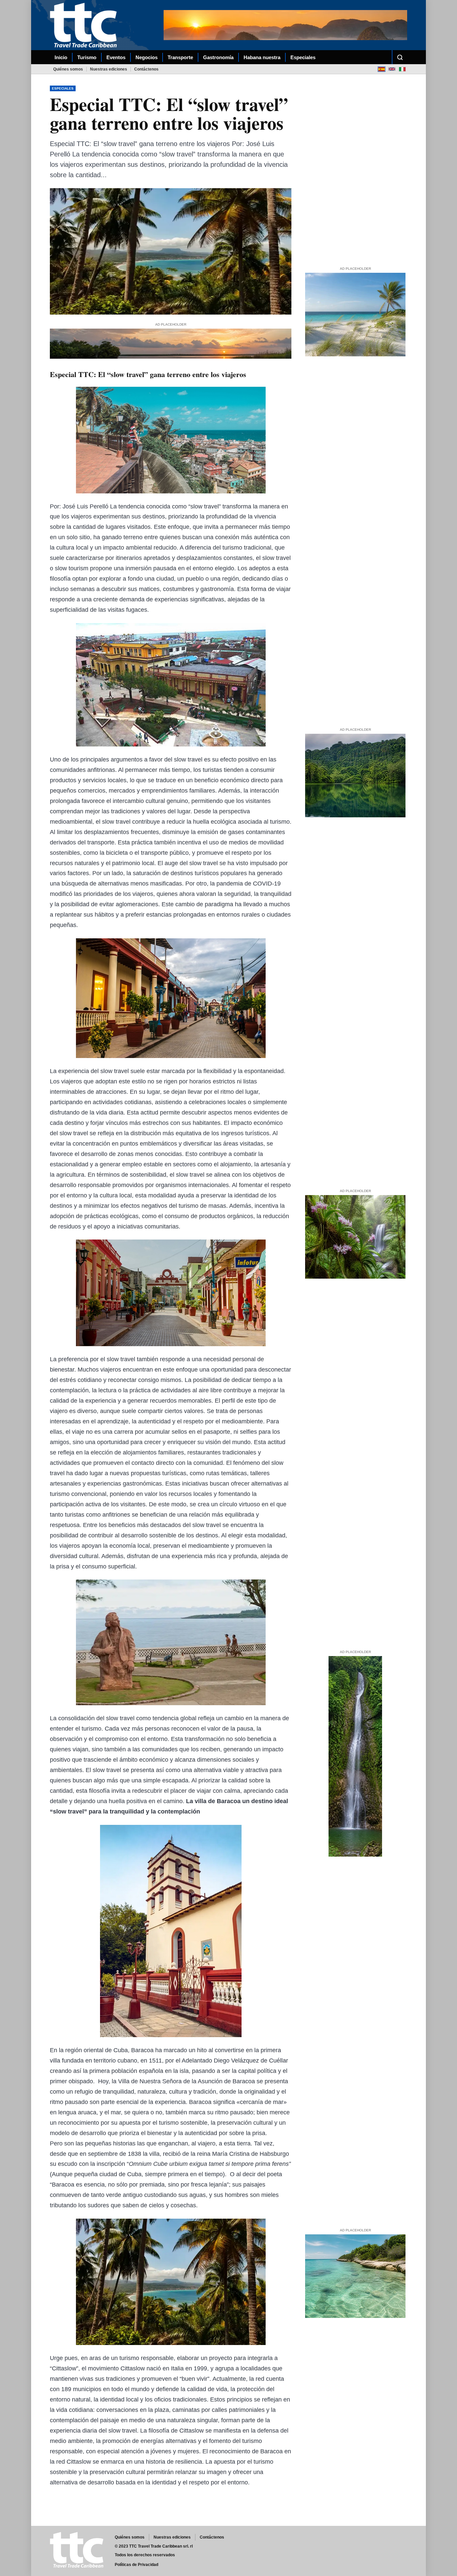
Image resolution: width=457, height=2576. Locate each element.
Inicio (61, 57)
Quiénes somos (68, 69)
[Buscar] (400, 57)
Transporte (180, 57)
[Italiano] (402, 69)
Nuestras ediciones (109, 69)
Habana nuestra (262, 57)
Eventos (116, 57)
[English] (392, 69)
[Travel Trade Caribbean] (85, 25)
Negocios (147, 57)
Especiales (303, 57)
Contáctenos (146, 69)
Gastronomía (218, 57)
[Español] (382, 69)
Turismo (87, 57)
